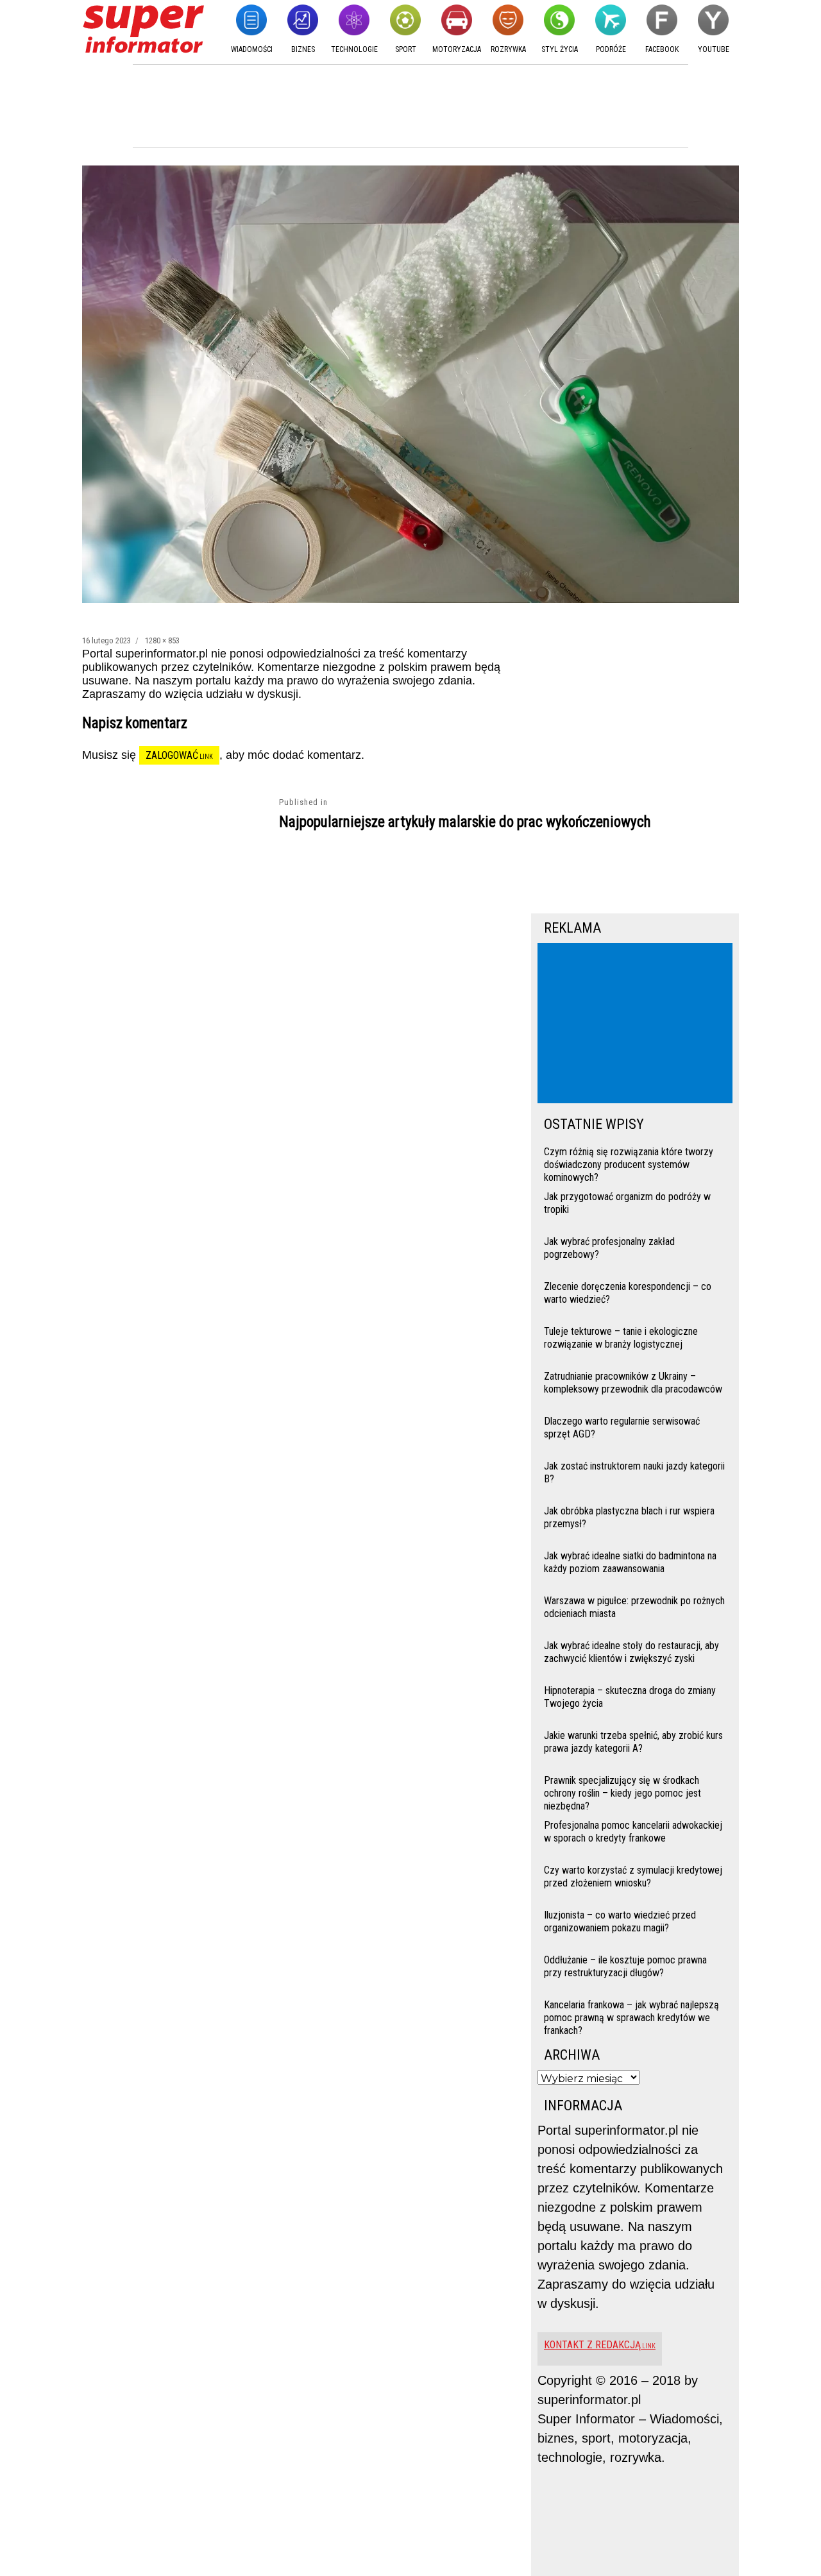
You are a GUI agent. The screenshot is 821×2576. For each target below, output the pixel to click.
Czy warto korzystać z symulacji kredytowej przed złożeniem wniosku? (633, 1877)
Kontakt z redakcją (592, 2345)
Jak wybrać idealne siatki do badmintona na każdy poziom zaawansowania (630, 1562)
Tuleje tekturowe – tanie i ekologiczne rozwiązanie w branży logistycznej (621, 1338)
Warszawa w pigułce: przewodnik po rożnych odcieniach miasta (634, 1607)
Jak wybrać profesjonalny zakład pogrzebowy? (609, 1248)
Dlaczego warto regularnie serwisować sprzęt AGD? (622, 1428)
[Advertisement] (638, 1024)
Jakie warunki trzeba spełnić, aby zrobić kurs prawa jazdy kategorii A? (633, 1742)
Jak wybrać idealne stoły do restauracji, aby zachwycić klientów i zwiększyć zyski (631, 1652)
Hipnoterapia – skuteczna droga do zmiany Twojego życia (630, 1697)
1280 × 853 (162, 640)
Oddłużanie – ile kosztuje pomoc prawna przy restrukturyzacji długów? (625, 1966)
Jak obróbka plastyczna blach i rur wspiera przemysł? (629, 1517)
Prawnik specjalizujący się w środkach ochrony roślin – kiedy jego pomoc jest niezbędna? (622, 1792)
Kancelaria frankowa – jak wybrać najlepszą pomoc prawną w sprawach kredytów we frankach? (631, 2016)
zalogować (172, 755)
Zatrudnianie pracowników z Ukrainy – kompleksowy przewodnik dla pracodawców (633, 1383)
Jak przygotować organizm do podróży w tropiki (627, 1203)
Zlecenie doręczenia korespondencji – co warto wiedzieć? (628, 1293)
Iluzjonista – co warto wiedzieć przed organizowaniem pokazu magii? (620, 1921)
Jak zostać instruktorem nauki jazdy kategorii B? (634, 1472)
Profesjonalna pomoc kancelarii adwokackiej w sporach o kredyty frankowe (633, 1832)
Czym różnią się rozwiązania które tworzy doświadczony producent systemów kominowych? (629, 1163)
